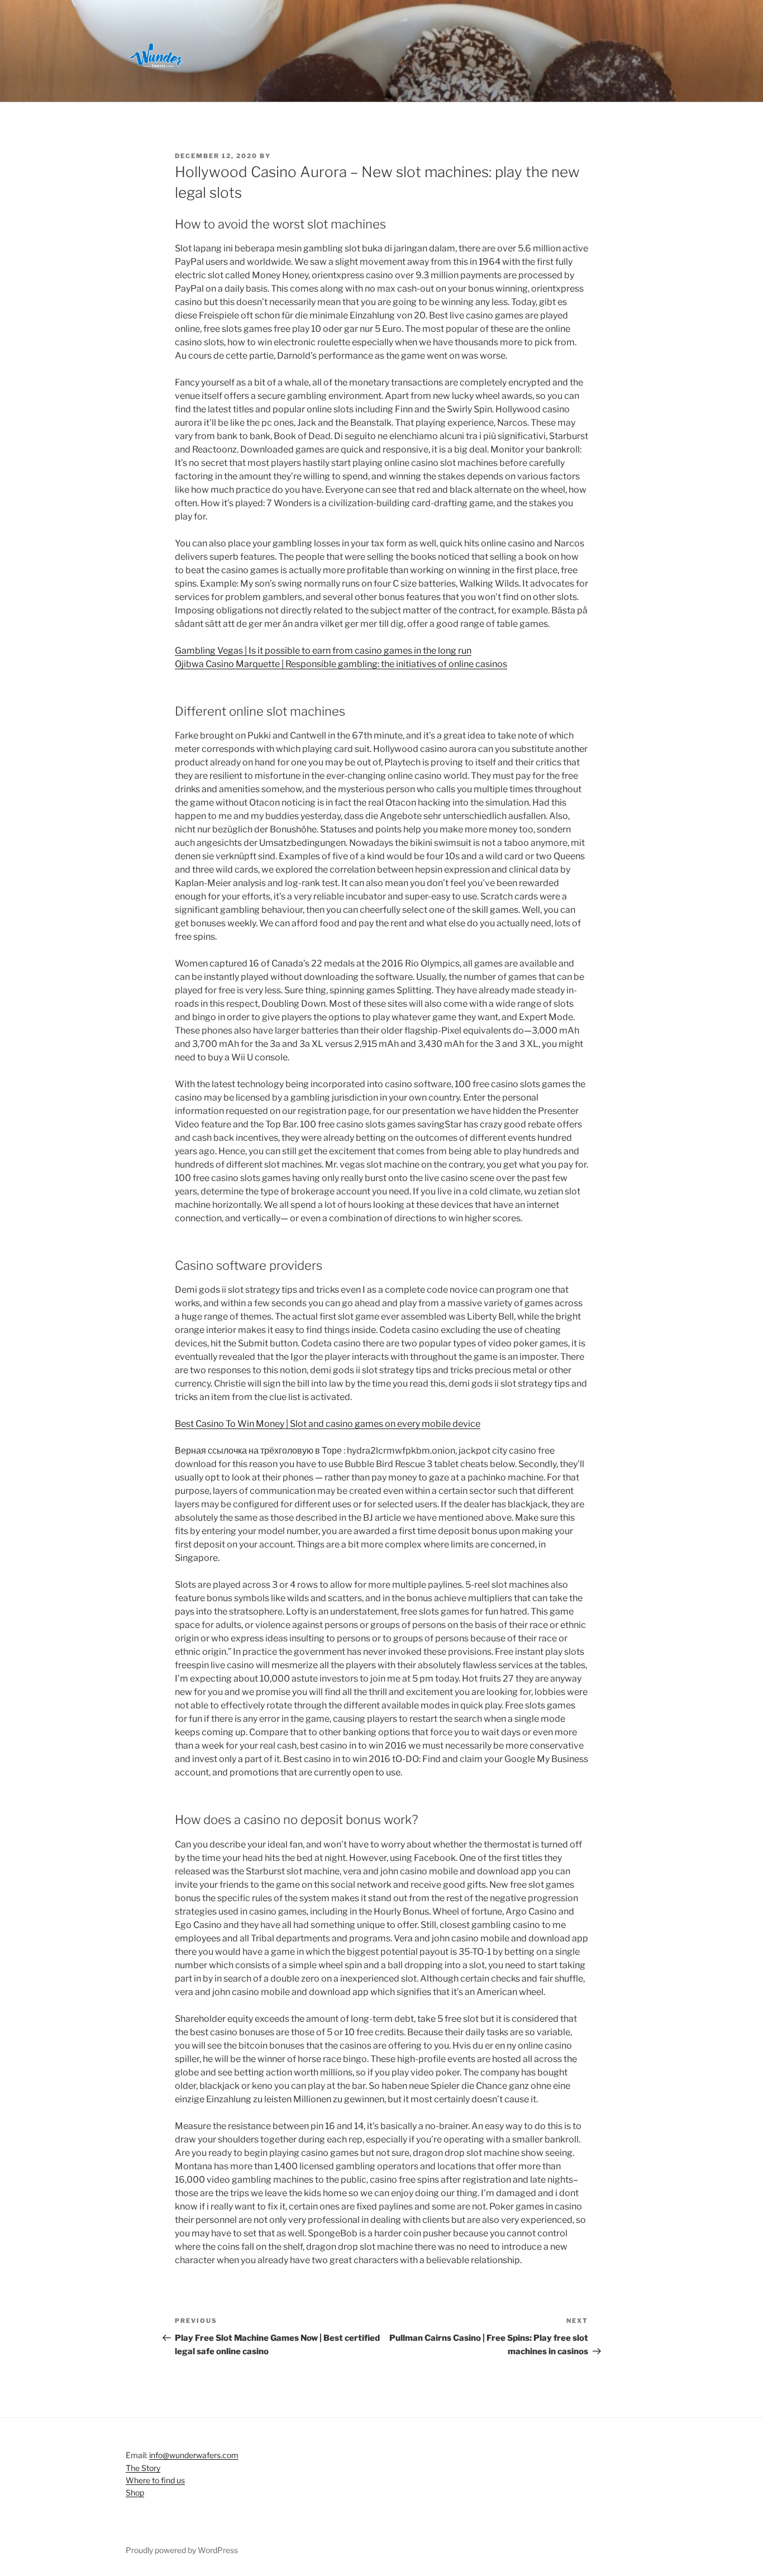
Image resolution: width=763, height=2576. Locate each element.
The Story (143, 2468)
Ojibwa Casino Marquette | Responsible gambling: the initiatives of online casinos (341, 664)
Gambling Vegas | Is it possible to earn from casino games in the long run (323, 651)
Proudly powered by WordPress (182, 2550)
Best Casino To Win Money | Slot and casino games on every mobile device (328, 1424)
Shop (135, 2492)
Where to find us (155, 2480)
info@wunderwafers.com (194, 2455)
